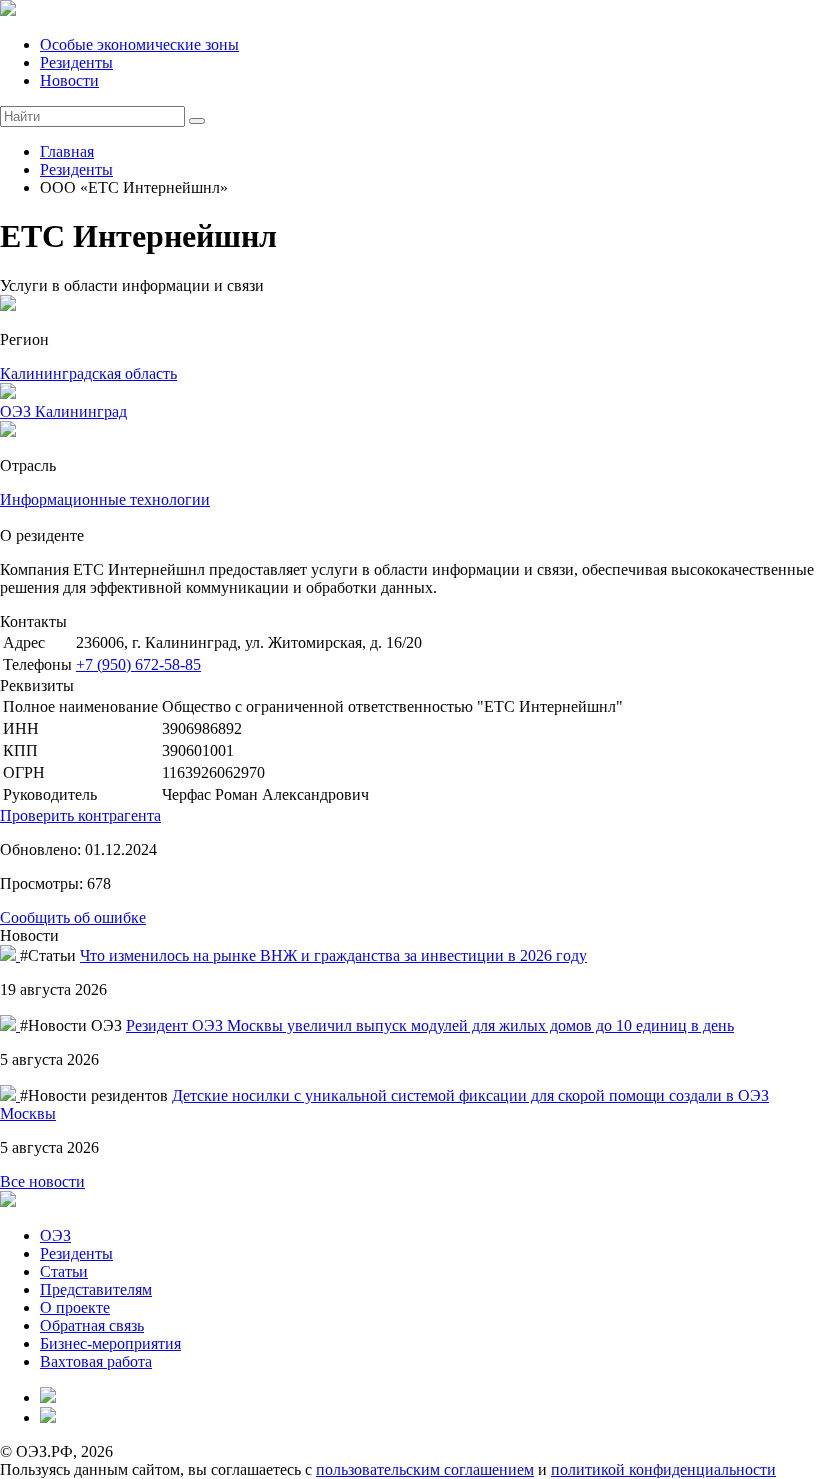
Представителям (96, 1289)
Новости (69, 80)
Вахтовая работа (96, 1361)
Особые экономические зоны (139, 44)
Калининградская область (88, 373)
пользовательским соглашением (425, 1469)
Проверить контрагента (80, 815)
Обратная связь (92, 1325)
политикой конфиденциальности (663, 1469)
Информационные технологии (105, 499)
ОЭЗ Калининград (63, 411)
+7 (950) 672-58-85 (138, 664)
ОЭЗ (55, 1235)
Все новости (42, 1181)
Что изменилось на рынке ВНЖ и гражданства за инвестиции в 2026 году (333, 955)
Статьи (64, 1271)
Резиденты (76, 62)
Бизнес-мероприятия (110, 1343)
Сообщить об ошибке (73, 917)
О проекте (75, 1307)
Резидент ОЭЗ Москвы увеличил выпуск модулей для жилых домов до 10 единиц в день (430, 1025)
